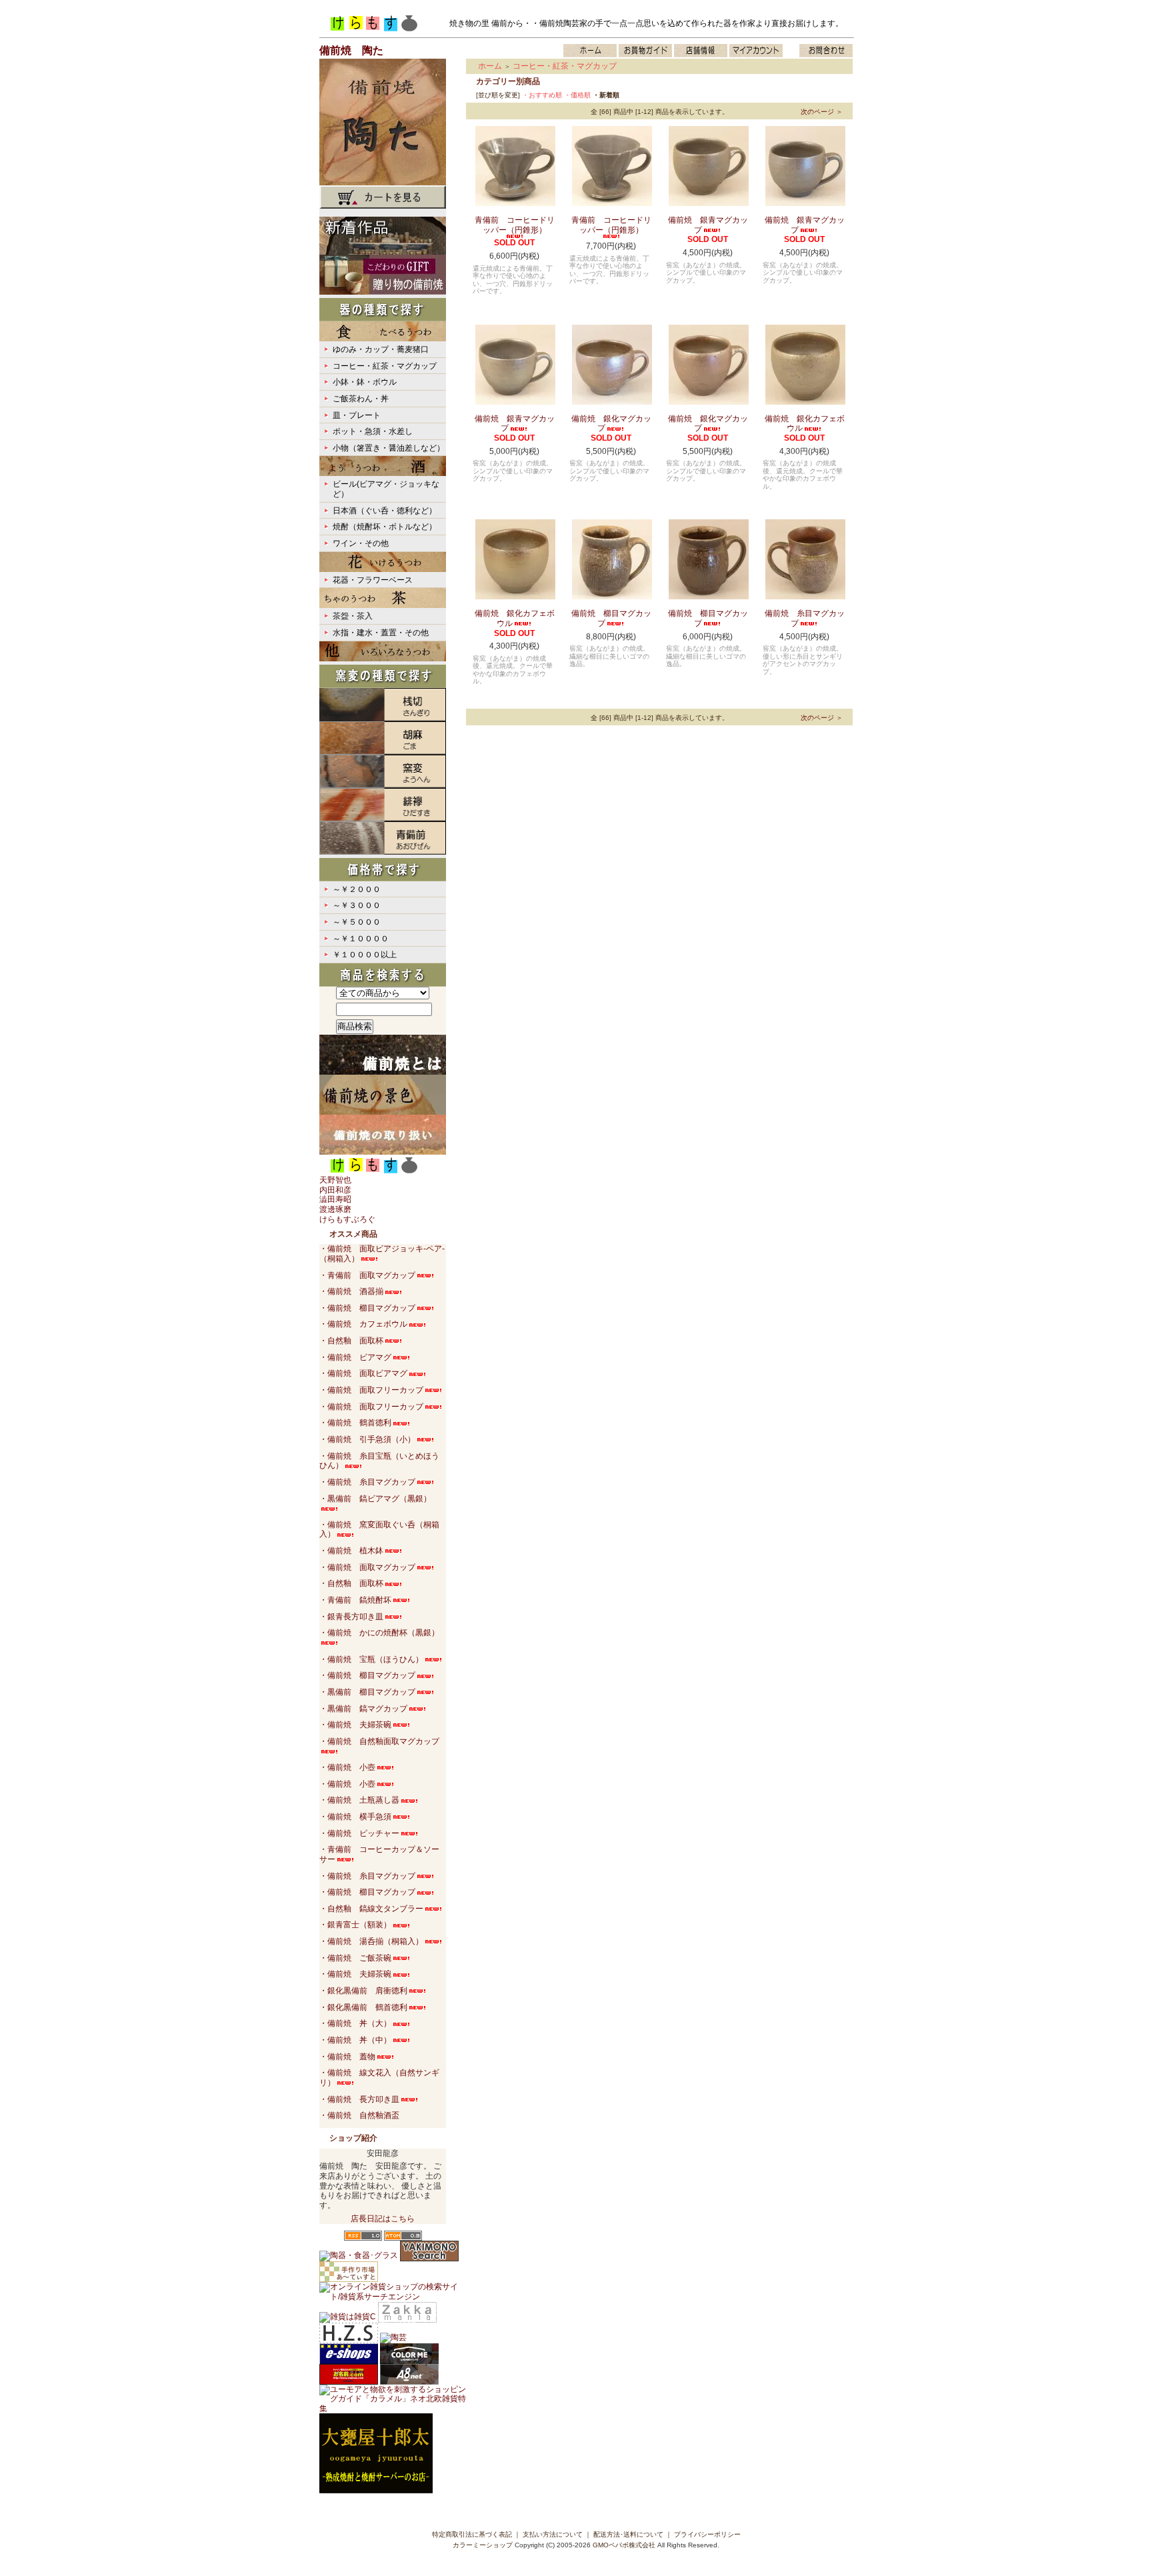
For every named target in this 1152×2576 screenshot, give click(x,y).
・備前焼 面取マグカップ (367, 1567)
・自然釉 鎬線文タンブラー (371, 1909)
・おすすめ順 (542, 95)
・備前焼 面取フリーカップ (371, 1390)
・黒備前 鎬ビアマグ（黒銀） (375, 1499)
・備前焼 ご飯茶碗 (355, 1958)
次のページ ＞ (822, 112)
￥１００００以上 (365, 955)
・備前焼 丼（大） (355, 2023)
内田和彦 (335, 1190)
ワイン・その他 (361, 543)
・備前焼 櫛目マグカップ (367, 1308)
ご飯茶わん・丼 (361, 399)
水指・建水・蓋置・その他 (381, 633)
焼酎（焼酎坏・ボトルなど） (385, 527)
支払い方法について (553, 2534)
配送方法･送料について (628, 2534)
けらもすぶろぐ (347, 1219)
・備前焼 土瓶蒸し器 (359, 1800)
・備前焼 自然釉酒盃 (359, 2115)
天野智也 (335, 1180)
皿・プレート (357, 415)
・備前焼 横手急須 (355, 1817)
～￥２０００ (357, 889)
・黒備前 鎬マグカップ (363, 1709)
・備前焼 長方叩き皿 (359, 2099)
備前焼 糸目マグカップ (805, 618)
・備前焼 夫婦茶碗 (355, 1725)
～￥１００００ (361, 939)
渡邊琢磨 (335, 1209)
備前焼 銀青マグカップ (708, 225)
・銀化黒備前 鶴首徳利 (363, 2007)
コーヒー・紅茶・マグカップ (385, 366)
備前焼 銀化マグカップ (611, 424)
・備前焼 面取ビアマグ (363, 1373)
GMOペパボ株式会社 (624, 2545)
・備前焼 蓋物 (347, 2057)
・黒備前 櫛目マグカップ (367, 1692)
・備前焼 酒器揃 (351, 1291)
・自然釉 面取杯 (351, 1341)
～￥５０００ (357, 922)
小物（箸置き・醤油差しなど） (389, 448)
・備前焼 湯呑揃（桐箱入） (371, 1941)
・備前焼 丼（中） (355, 2040)
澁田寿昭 (335, 1199)
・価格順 (577, 95)
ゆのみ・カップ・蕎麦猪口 (381, 349)
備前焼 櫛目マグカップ (611, 618)
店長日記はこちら (383, 2219)
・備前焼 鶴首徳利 (355, 1423)
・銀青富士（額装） (355, 1925)
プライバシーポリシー (707, 2534)
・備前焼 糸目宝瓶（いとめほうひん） (379, 1461)
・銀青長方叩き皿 (351, 1617)
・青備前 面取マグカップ (367, 1275)
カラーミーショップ (483, 2545)
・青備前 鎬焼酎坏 (355, 1600)
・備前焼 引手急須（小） (367, 1439)
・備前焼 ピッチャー (359, 1833)
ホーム (490, 66)
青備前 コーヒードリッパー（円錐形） (515, 225)
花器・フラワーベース (373, 580)
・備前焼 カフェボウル (363, 1324)
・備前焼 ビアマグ (355, 1357)
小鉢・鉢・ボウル (365, 382)
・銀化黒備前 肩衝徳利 (363, 1991)
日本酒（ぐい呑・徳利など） (385, 511)
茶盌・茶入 (353, 616)
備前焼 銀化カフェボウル (805, 424)
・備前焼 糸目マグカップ (367, 1482)
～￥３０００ (357, 905)
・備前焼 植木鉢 (351, 1551)
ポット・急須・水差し (373, 431)
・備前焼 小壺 (347, 1767)
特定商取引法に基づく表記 (472, 2534)
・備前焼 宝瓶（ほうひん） (371, 1659)
